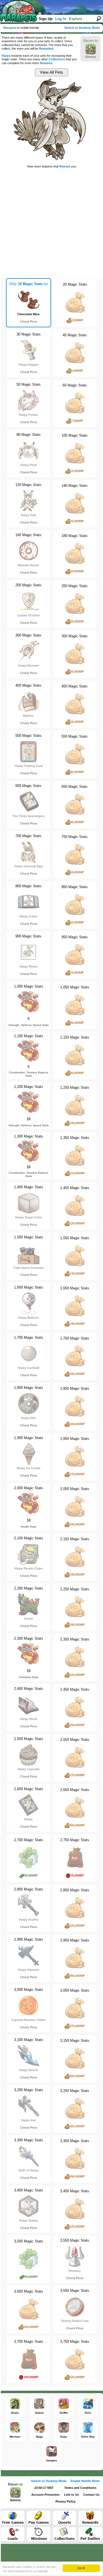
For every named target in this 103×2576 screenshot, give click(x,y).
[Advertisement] (51, 222)
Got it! (81, 2568)
